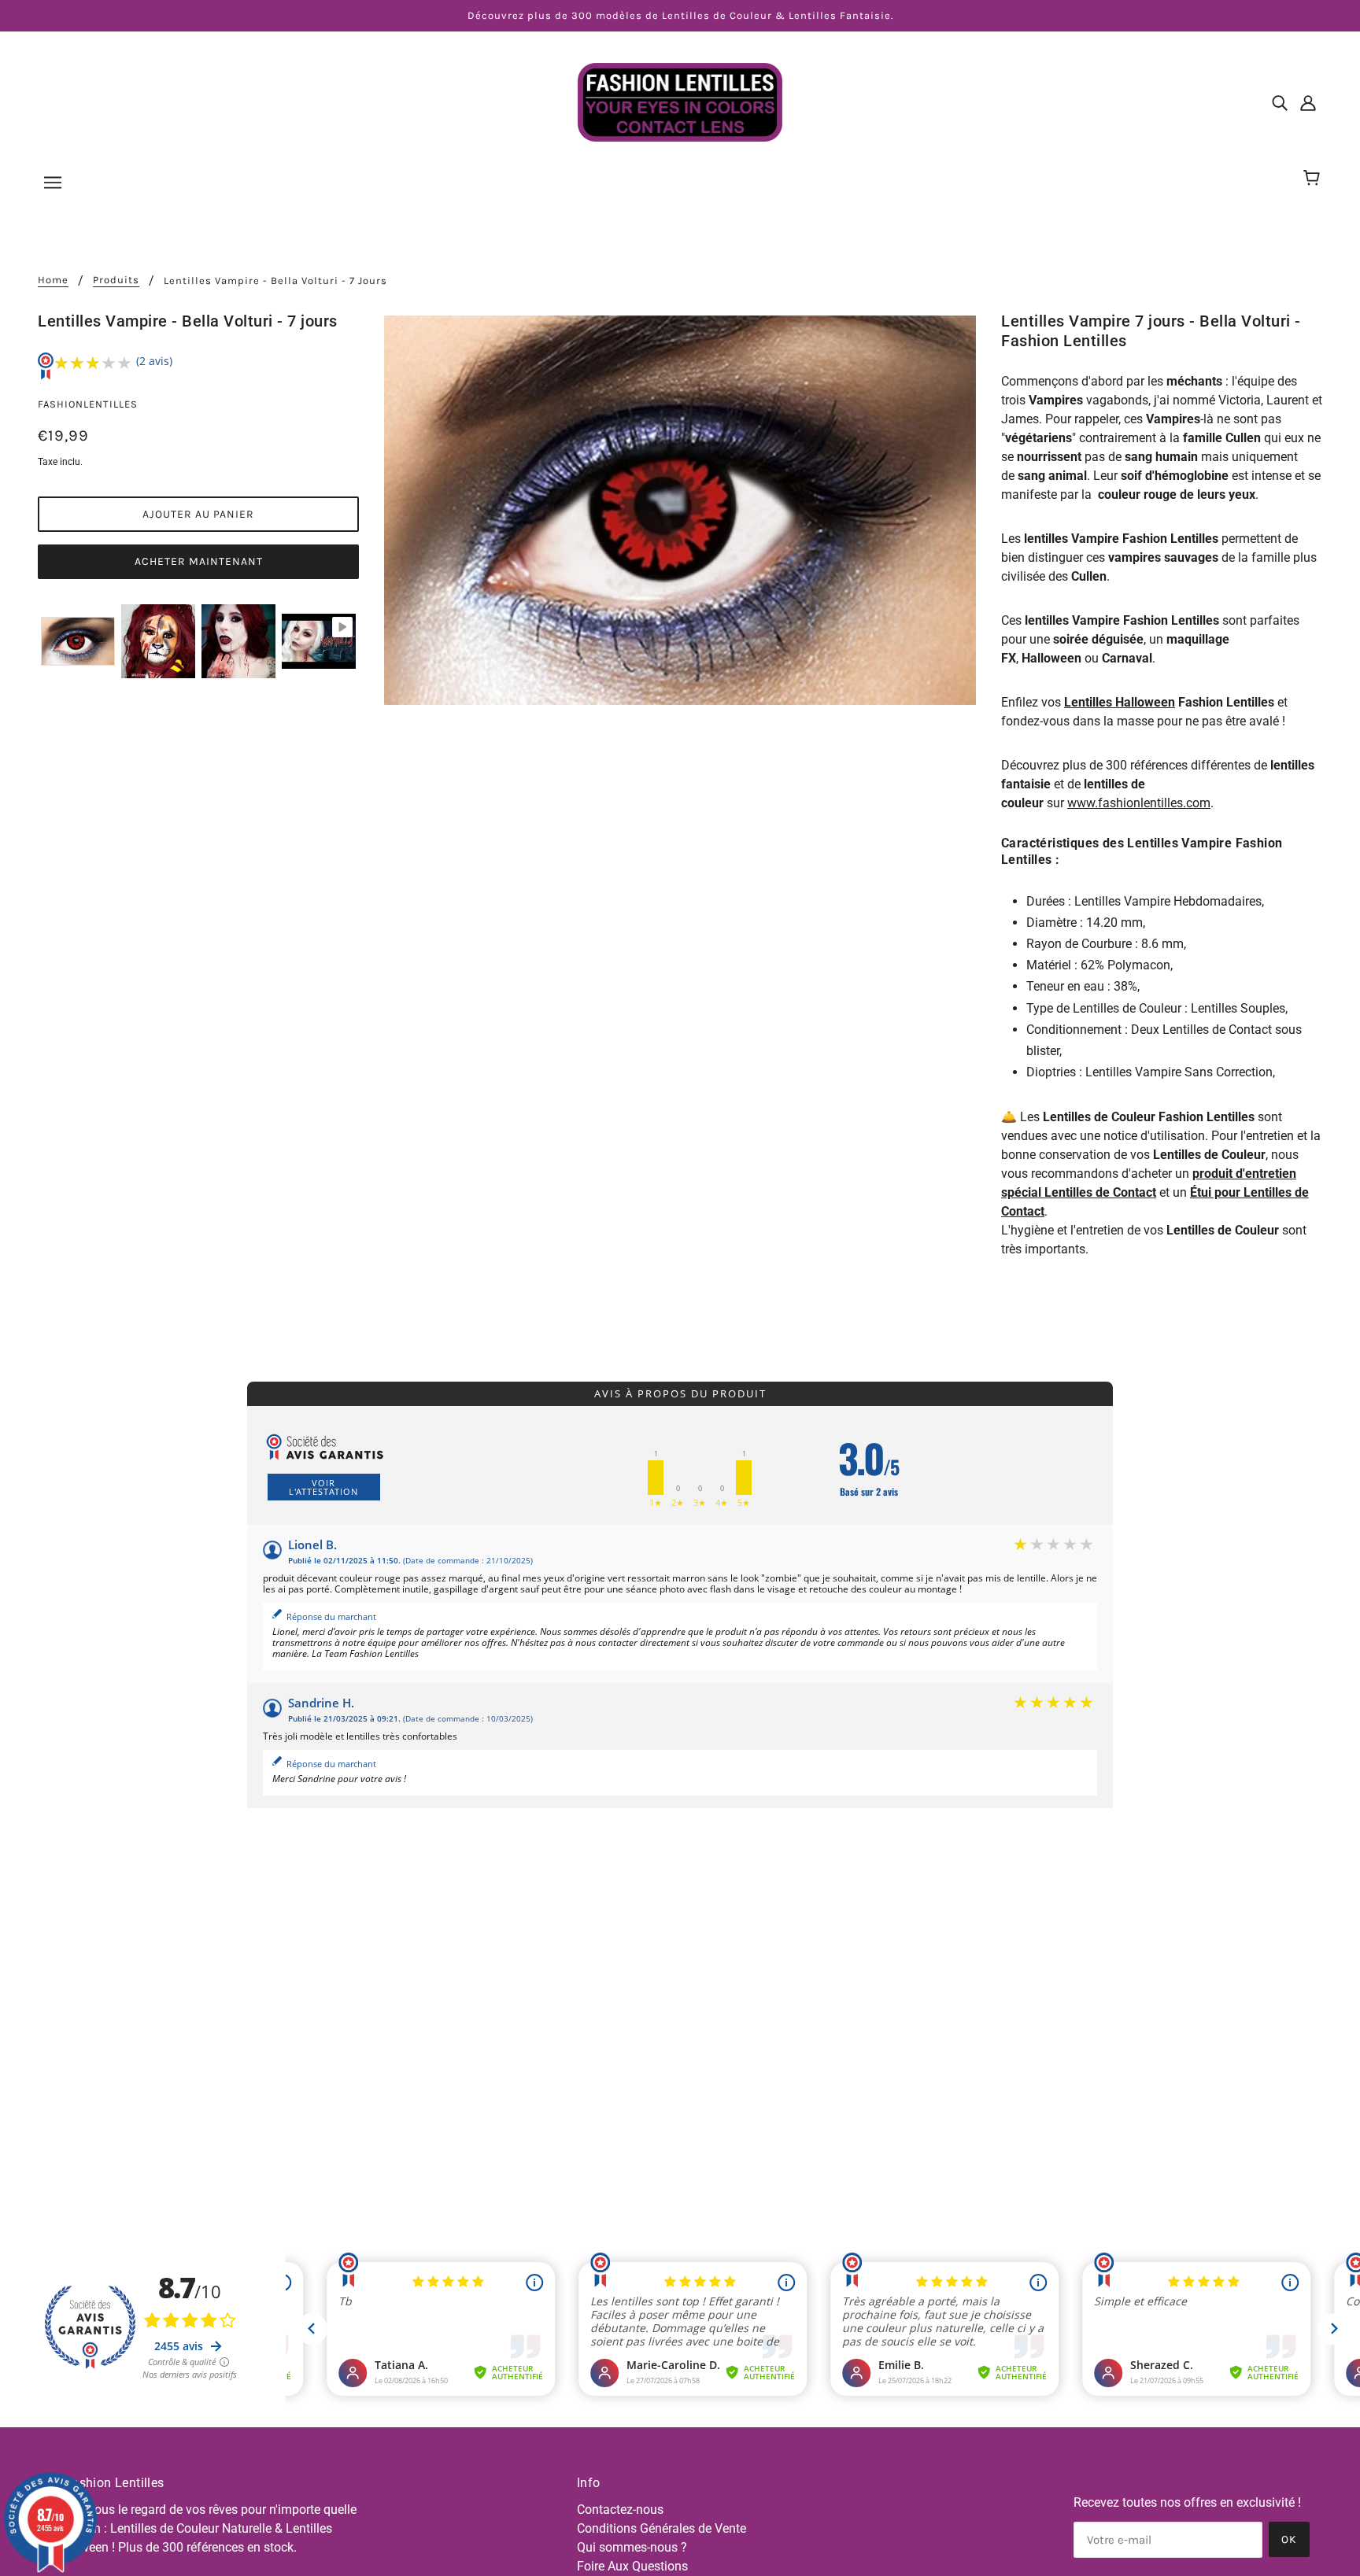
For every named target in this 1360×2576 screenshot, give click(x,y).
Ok (1289, 2539)
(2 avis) (154, 361)
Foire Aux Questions (632, 2566)
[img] (1280, 102)
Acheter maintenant (199, 561)
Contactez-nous (620, 2510)
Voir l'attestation (323, 1487)
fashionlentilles (88, 404)
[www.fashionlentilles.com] (680, 101)
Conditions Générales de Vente (662, 2528)
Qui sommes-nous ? (632, 2547)
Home (53, 280)
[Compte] (1308, 102)
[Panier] (1314, 179)
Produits (116, 280)
